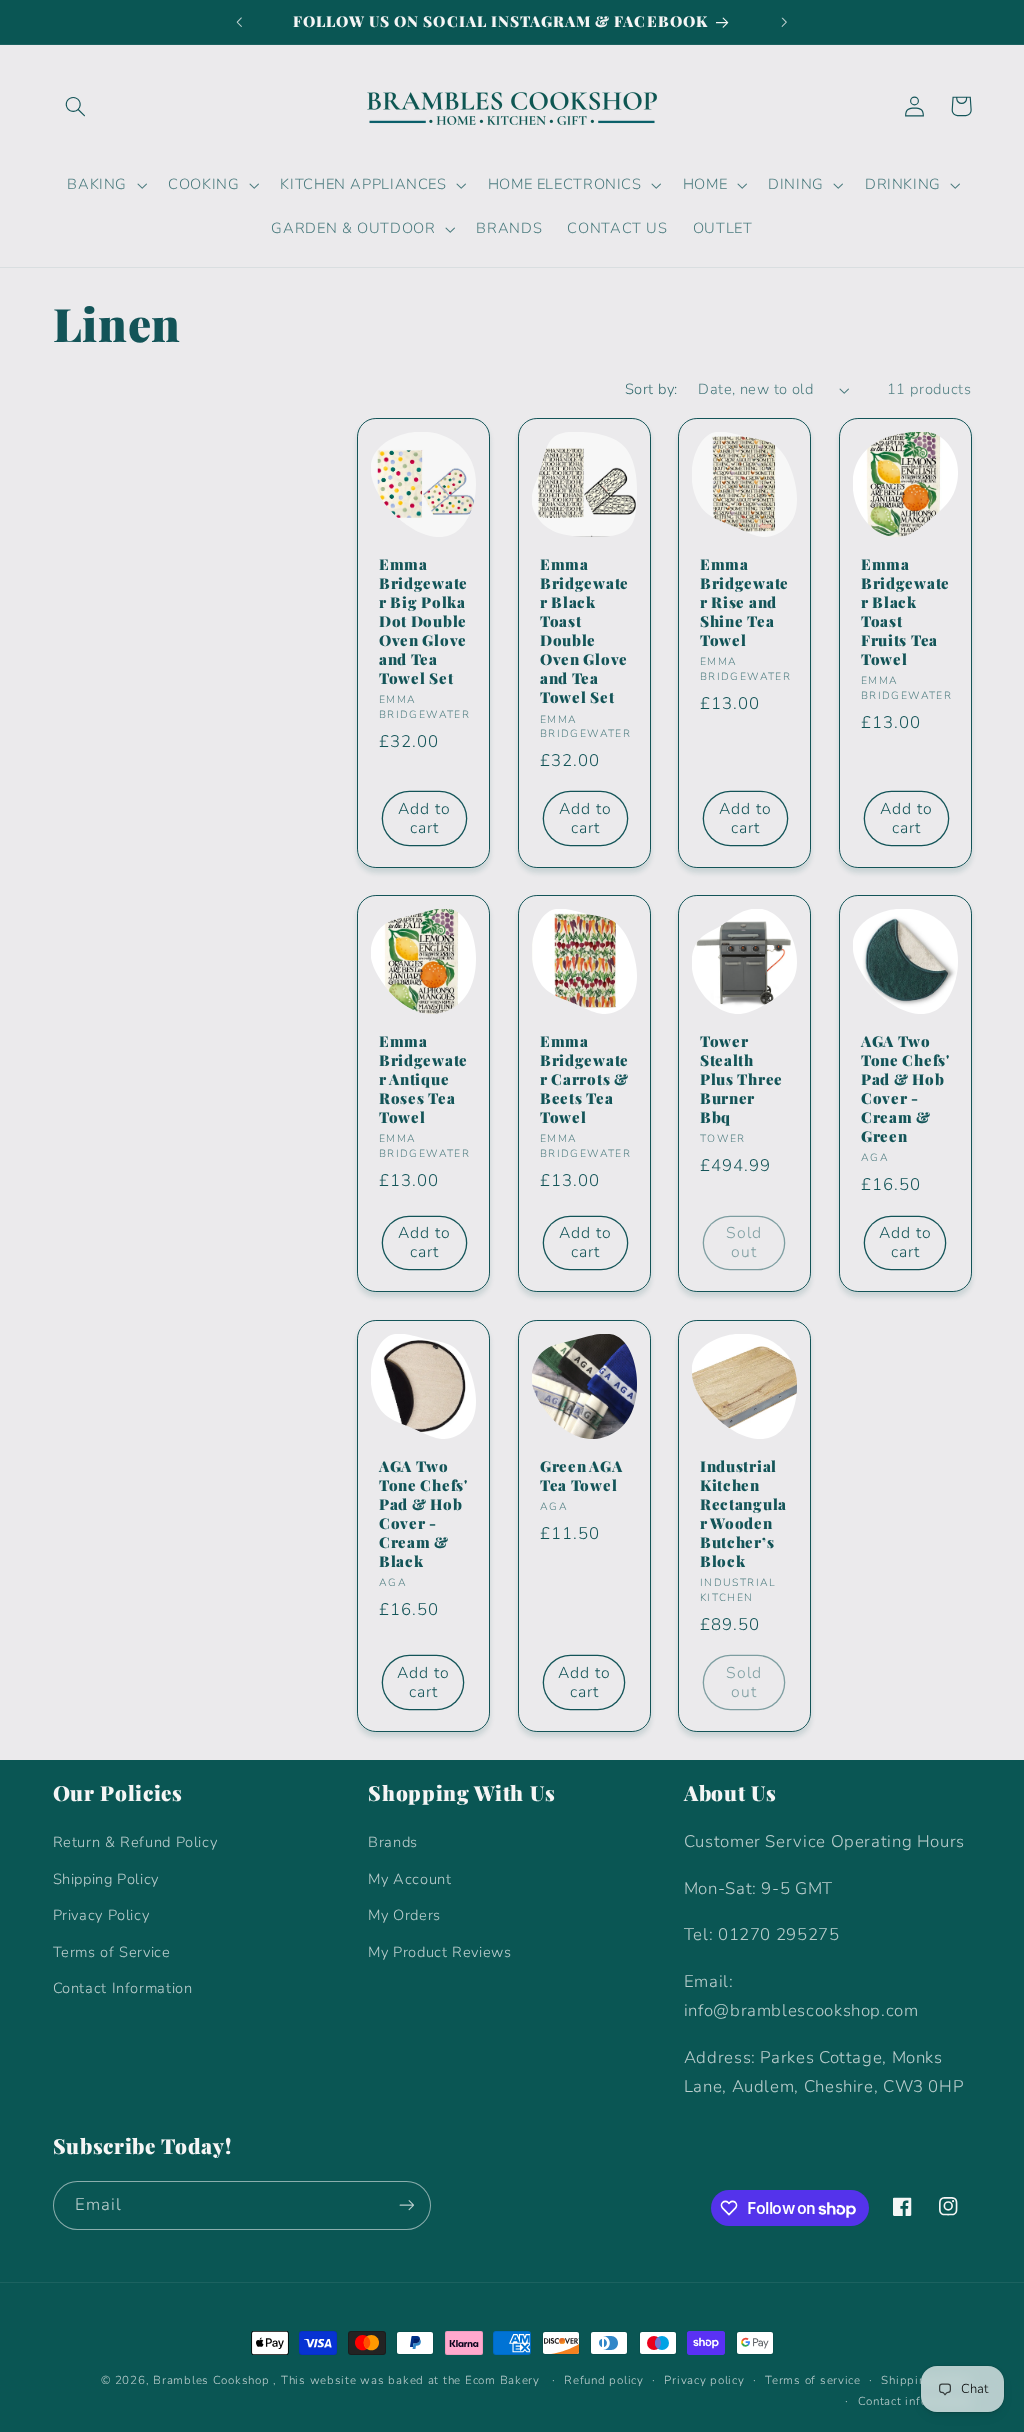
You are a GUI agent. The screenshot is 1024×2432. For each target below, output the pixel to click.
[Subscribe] (406, 2205)
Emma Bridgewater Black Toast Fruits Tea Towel (905, 611)
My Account (409, 1879)
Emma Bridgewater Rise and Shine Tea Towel (744, 601)
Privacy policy (704, 2380)
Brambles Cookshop (211, 2380)
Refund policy (604, 2380)
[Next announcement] (785, 22)
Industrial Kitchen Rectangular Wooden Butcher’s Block (743, 1514)
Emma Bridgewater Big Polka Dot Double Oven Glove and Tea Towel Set (423, 620)
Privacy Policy (101, 1915)
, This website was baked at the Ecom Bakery (406, 2380)
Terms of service (813, 2380)
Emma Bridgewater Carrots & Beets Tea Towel (584, 1079)
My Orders (404, 1915)
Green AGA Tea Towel (581, 1476)
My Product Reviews (439, 1952)
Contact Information (123, 1988)
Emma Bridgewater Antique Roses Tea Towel (423, 1079)
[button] (76, 106)
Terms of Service (112, 1952)
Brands (393, 1842)
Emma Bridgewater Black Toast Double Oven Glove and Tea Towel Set (584, 630)
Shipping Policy (106, 1879)
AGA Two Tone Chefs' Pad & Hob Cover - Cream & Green (905, 1089)
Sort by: (651, 389)
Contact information (915, 2401)
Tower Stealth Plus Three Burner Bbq (741, 1079)
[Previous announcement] (239, 22)
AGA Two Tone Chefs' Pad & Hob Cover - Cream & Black (423, 1514)
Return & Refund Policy (135, 1842)
